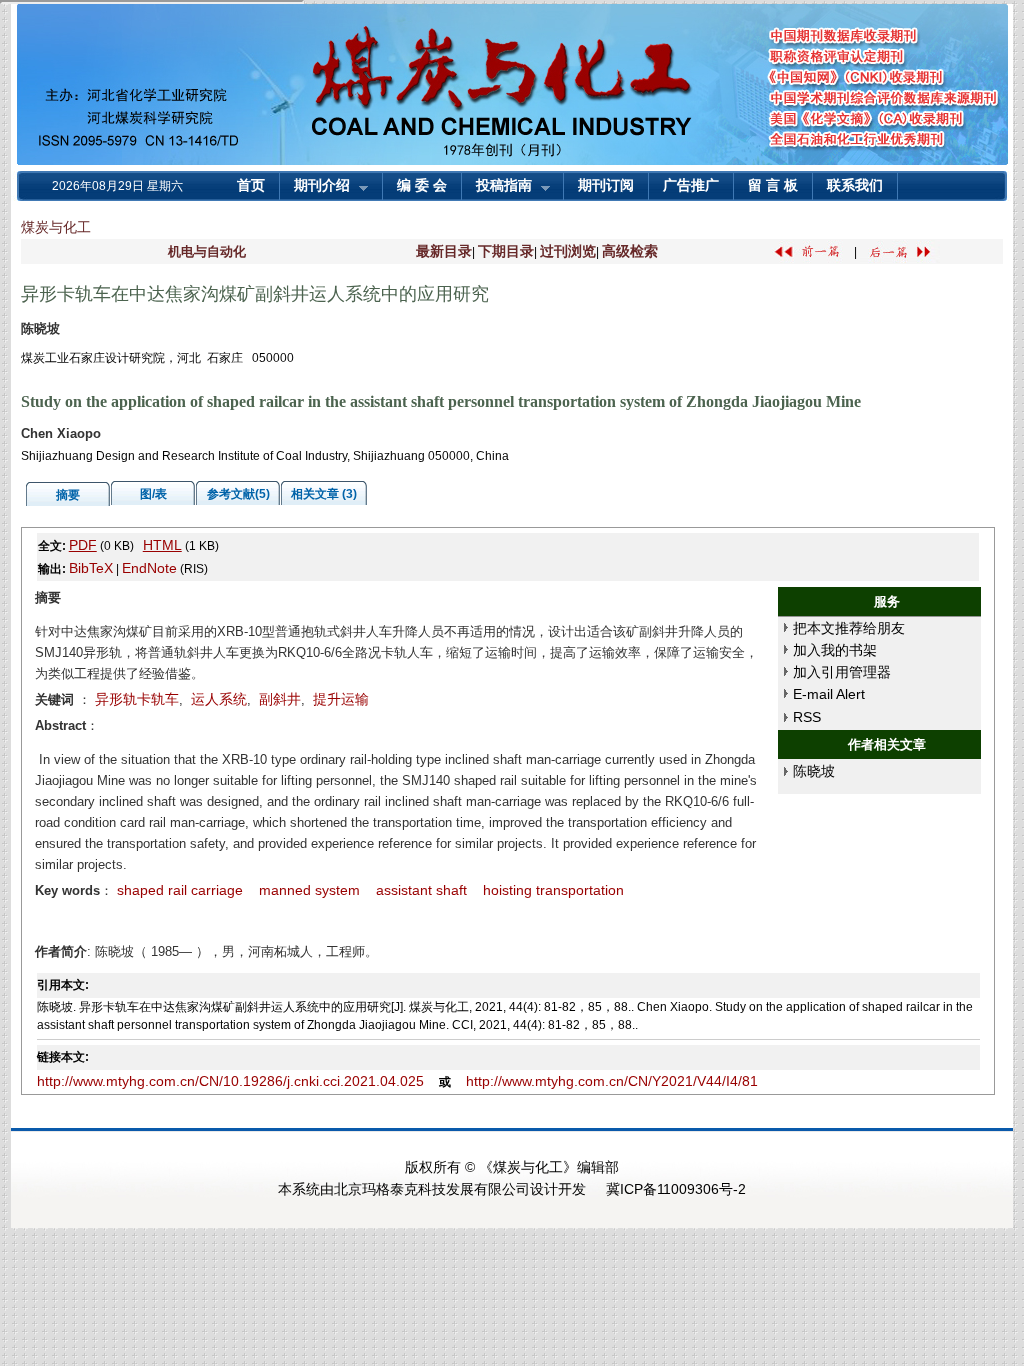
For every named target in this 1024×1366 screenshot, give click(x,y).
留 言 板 (773, 185)
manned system (309, 890)
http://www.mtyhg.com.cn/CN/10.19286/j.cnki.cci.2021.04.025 (230, 1081)
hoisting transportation (553, 890)
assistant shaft (421, 890)
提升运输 (341, 699)
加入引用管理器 (842, 672)
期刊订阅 (606, 185)
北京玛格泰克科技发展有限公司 (432, 1189)
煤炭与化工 (56, 227)
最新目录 (444, 251)
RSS (807, 717)
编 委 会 (422, 185)
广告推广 (691, 185)
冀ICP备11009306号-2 (676, 1189)
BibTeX (91, 568)
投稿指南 (497, 187)
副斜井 (280, 699)
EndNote (149, 568)
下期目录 (506, 251)
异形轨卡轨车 (137, 699)
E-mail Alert (829, 694)
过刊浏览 (568, 251)
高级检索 (630, 251)
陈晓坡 (814, 771)
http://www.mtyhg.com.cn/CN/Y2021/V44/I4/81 (612, 1081)
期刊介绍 (315, 187)
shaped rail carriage (180, 890)
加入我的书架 (835, 650)
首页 (251, 185)
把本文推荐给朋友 (849, 628)
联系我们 (855, 185)
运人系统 (219, 699)
